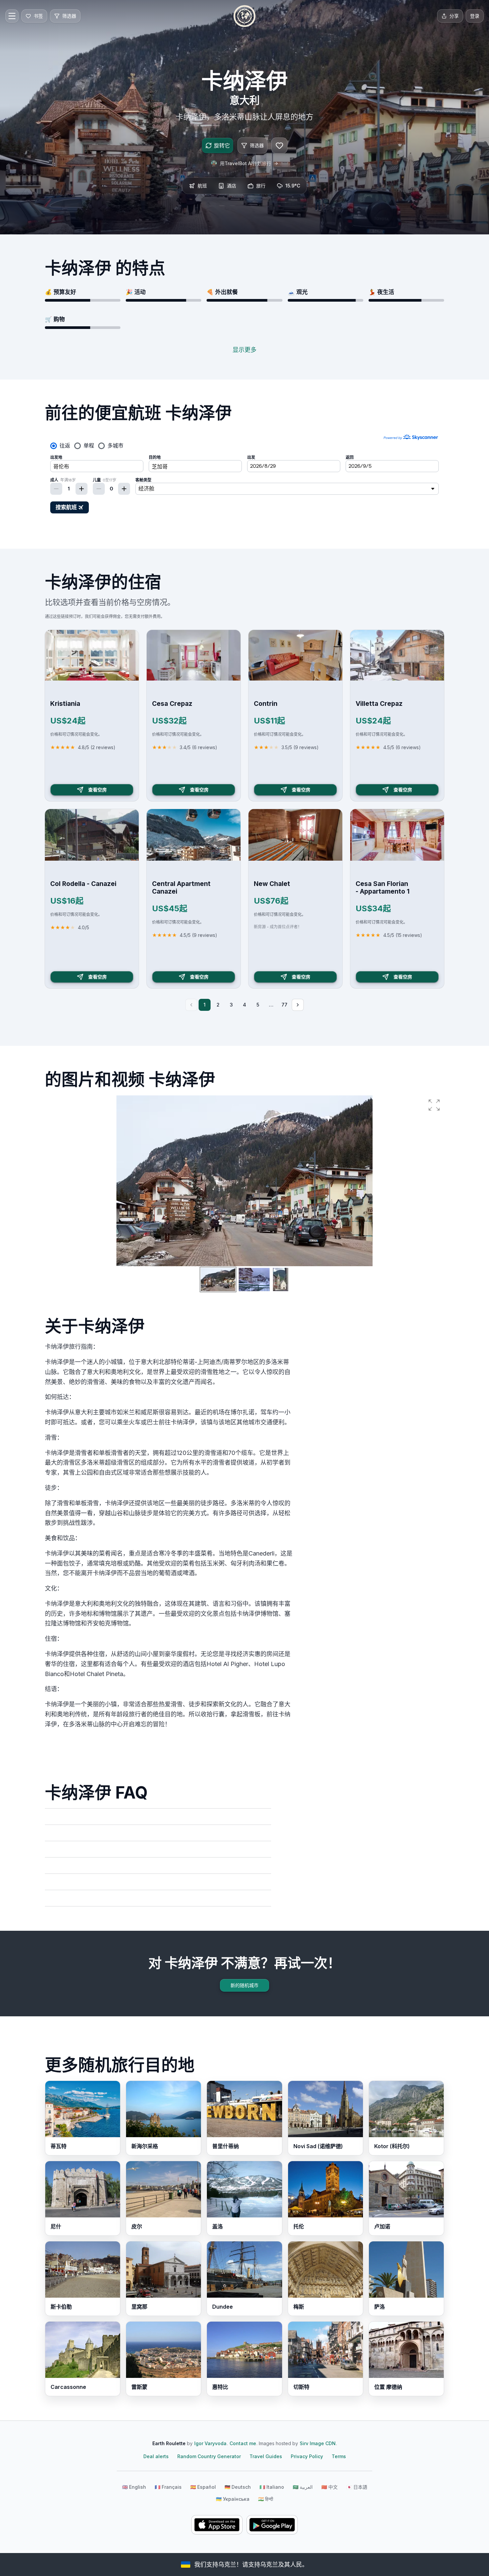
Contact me (243, 2443)
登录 (475, 16)
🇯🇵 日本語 (357, 2487)
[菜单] (12, 16)
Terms (339, 2456)
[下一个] (298, 1005)
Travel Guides (266, 2456)
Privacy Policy (307, 2456)
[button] (434, 1105)
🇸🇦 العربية (303, 2487)
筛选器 (257, 145)
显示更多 (244, 350)
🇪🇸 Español (203, 2487)
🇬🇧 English (134, 2487)
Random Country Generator (209, 2456)
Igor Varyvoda (210, 2443)
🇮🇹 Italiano (272, 2487)
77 (284, 1005)
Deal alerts (156, 2456)
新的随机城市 (244, 1985)
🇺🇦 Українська (233, 2499)
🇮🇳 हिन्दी (266, 2499)
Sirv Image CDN (318, 2443)
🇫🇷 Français (168, 2487)
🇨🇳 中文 (329, 2487)
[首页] (244, 16)
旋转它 (222, 145)
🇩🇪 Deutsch (238, 2487)
